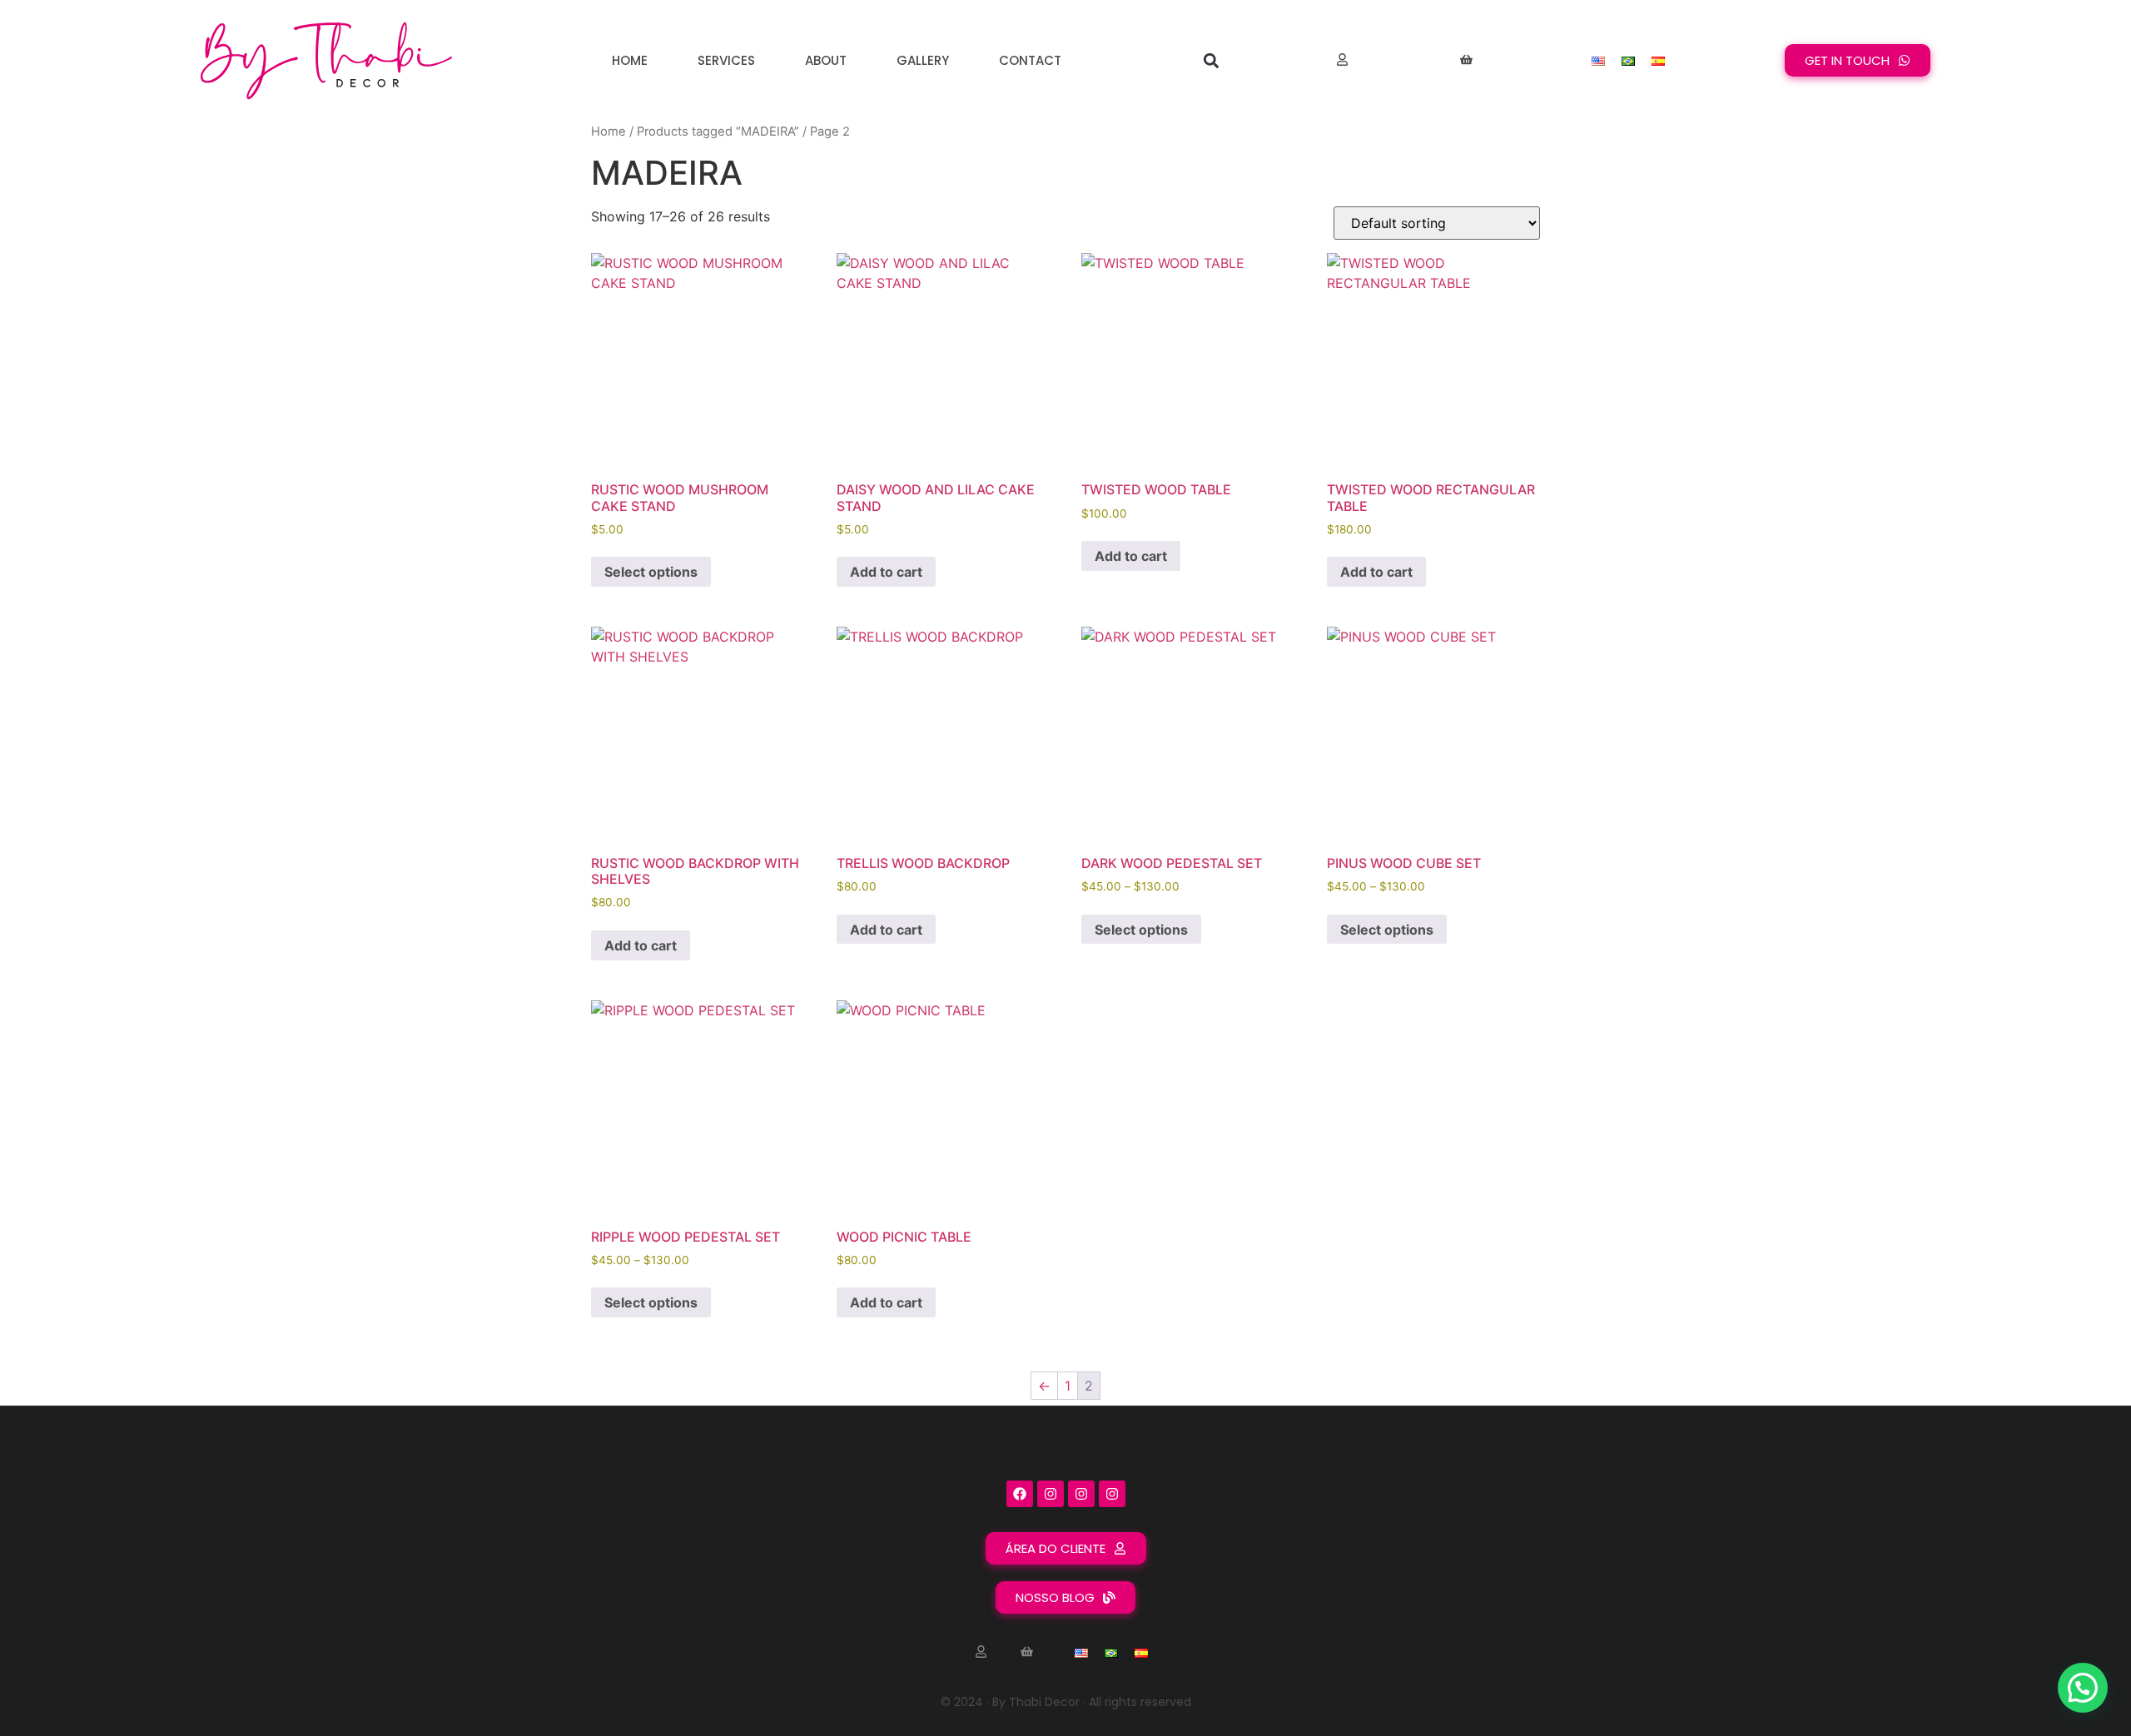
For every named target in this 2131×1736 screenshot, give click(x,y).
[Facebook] (1020, 1494)
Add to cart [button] (886, 572)
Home (630, 60)
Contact (1030, 60)
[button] (1211, 60)
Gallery (923, 60)
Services (726, 60)
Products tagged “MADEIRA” (718, 131)
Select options (651, 572)
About (826, 60)
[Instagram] (1051, 1494)
